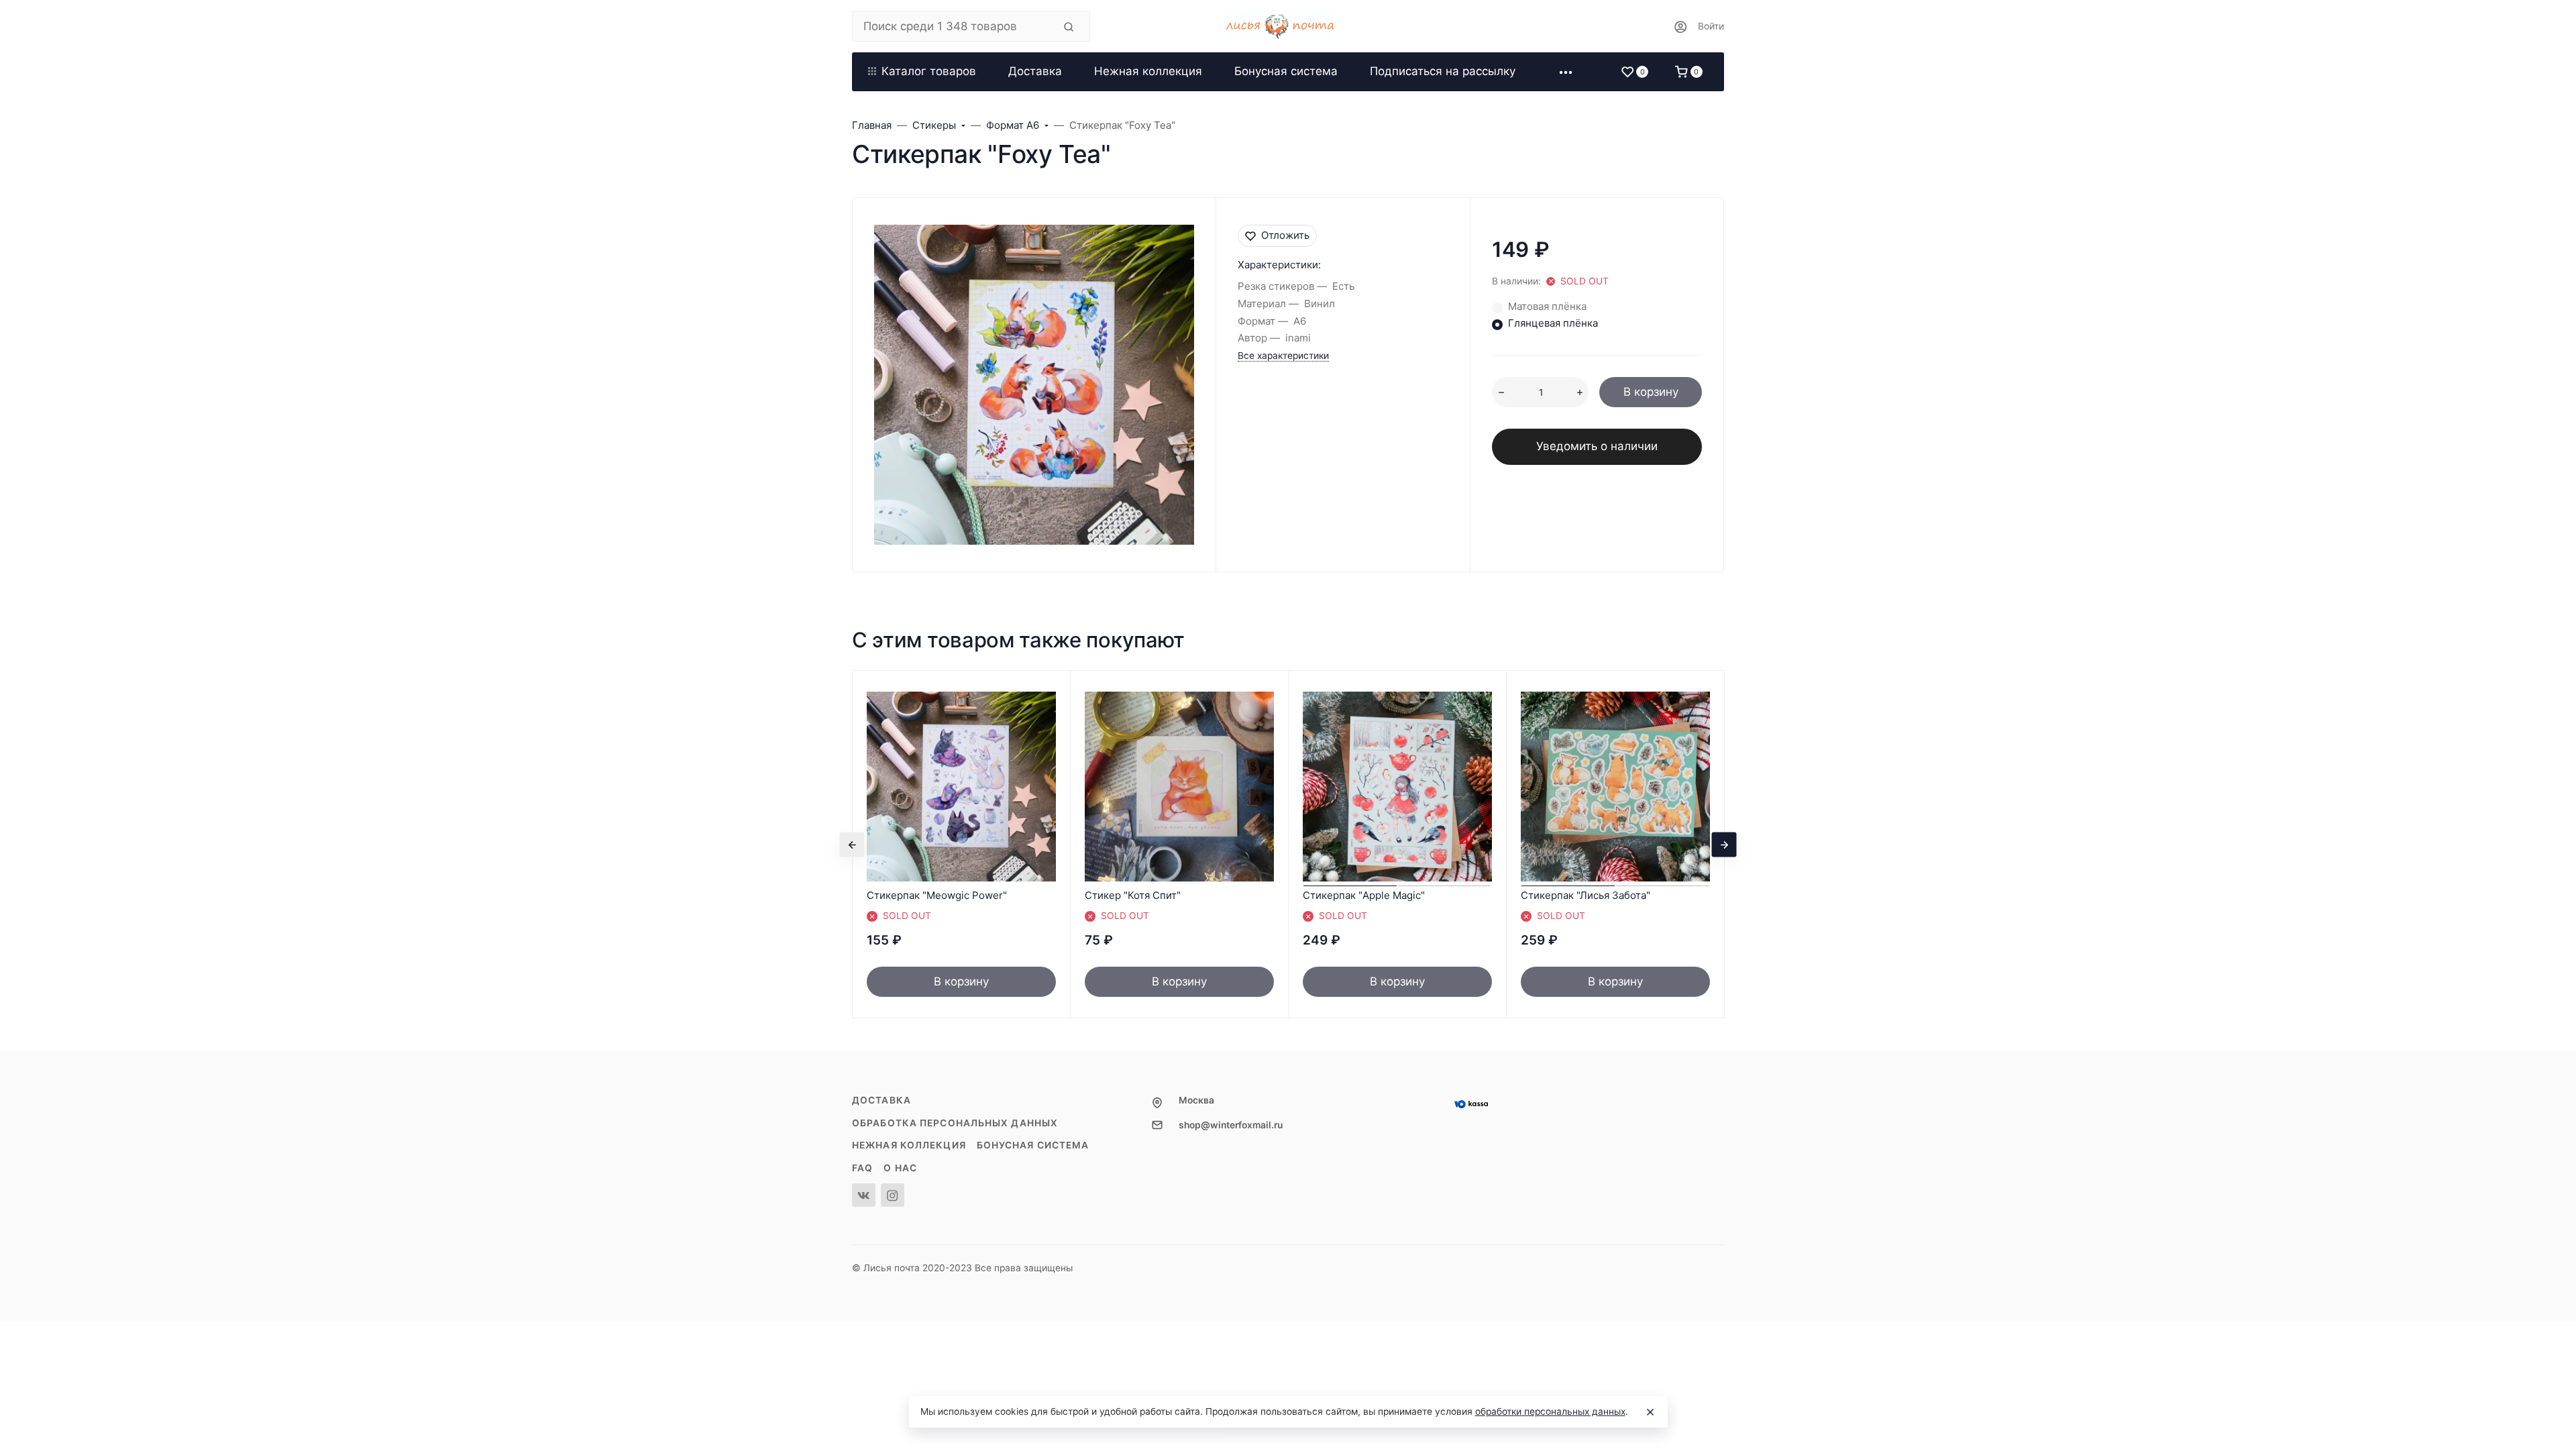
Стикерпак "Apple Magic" (1364, 895)
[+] (1580, 392)
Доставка (881, 1100)
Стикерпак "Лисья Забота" (1586, 895)
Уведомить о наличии (1597, 446)
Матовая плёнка (1547, 306)
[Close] (1650, 1412)
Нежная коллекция (909, 1145)
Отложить (1285, 235)
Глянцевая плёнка (1553, 323)
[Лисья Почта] (1288, 26)
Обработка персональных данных (955, 1123)
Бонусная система (1033, 1145)
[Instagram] (893, 1195)
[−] (1501, 392)
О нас (900, 1168)
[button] (1566, 72)
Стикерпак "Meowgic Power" (937, 895)
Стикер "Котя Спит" (1133, 895)
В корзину (1651, 392)
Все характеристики (1283, 356)
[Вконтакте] (864, 1195)
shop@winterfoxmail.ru (1231, 1125)
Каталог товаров (929, 71)
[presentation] (852, 844)
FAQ (862, 1168)
